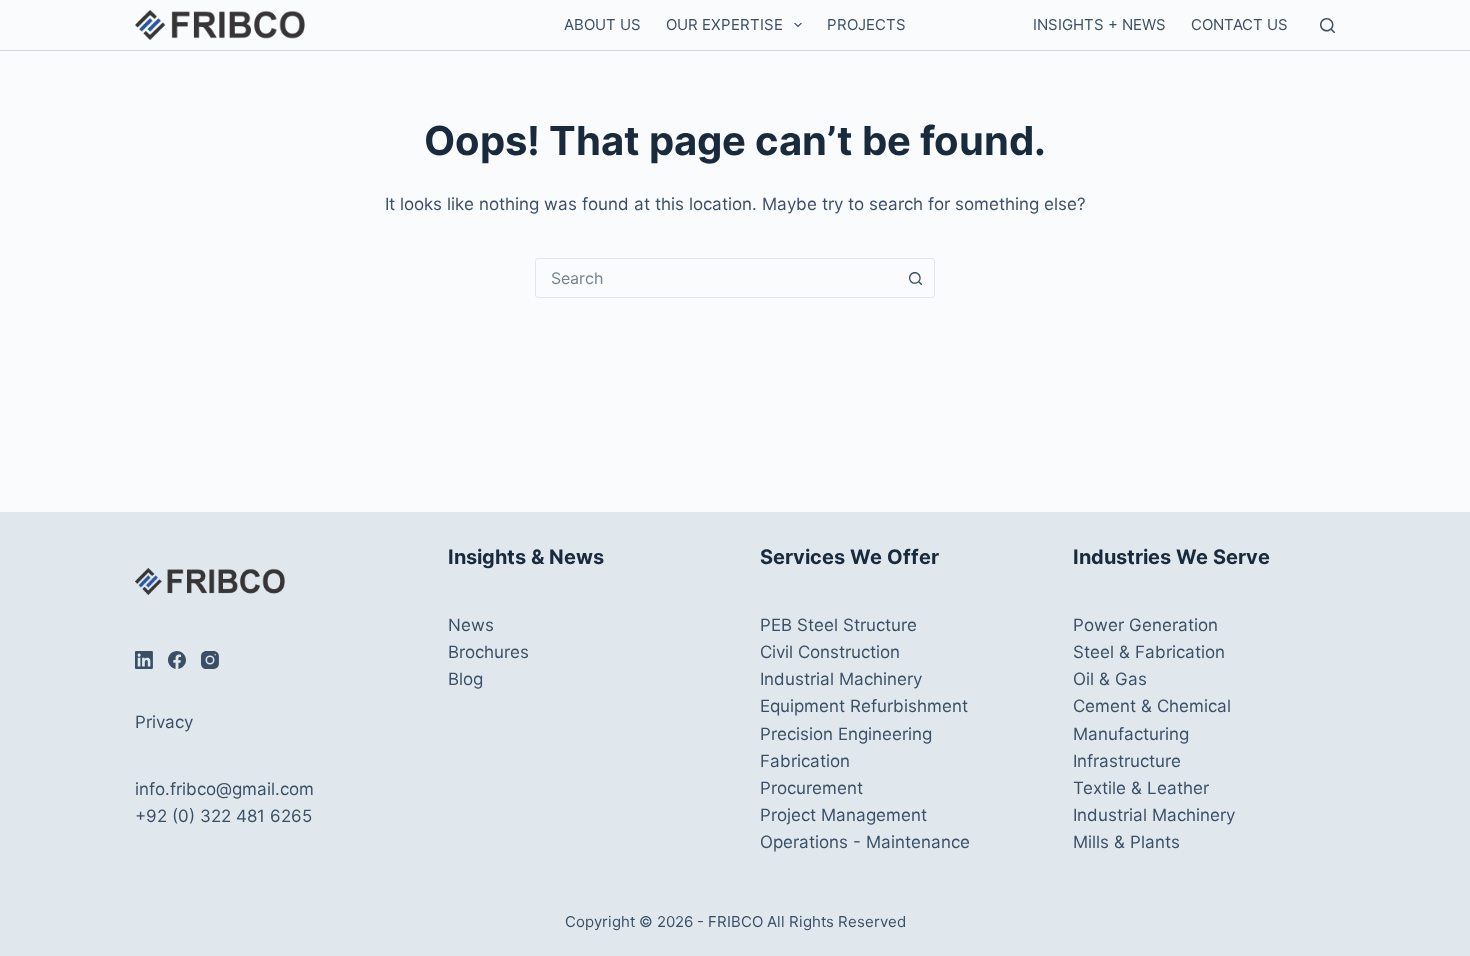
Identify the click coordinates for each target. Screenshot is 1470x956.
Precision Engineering (846, 734)
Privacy (164, 722)
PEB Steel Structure (838, 625)
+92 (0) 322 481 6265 (223, 816)
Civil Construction (830, 652)
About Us (602, 24)
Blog (465, 679)
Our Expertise (724, 24)
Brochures (488, 652)
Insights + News (1099, 24)
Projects (866, 24)
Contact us (1239, 24)
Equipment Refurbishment (864, 706)
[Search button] (915, 278)
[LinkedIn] (144, 660)
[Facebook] (177, 660)
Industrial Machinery (841, 679)
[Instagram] (210, 660)
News (471, 625)
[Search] (1327, 25)
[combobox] (716, 278)
